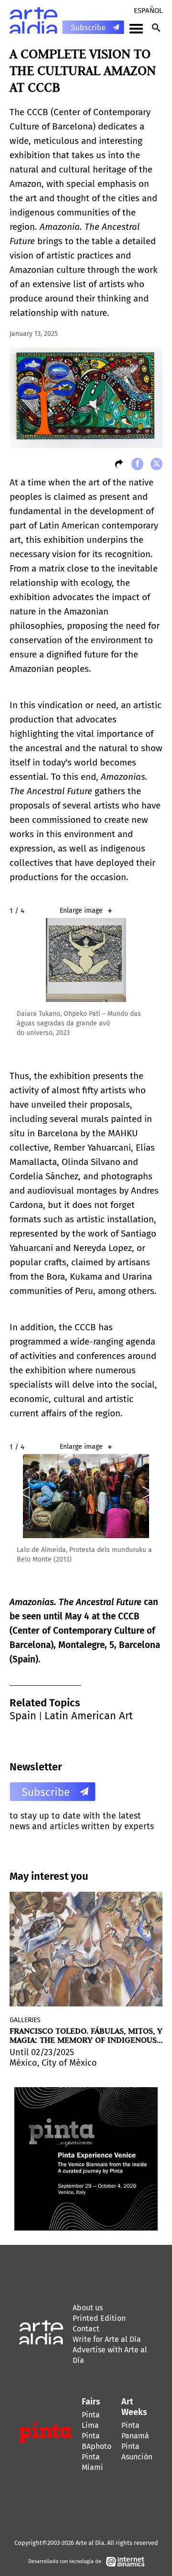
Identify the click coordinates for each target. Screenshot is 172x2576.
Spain (23, 1716)
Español (148, 11)
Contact (86, 2329)
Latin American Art (89, 1716)
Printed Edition (99, 2318)
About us (88, 2308)
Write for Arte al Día (107, 2339)
